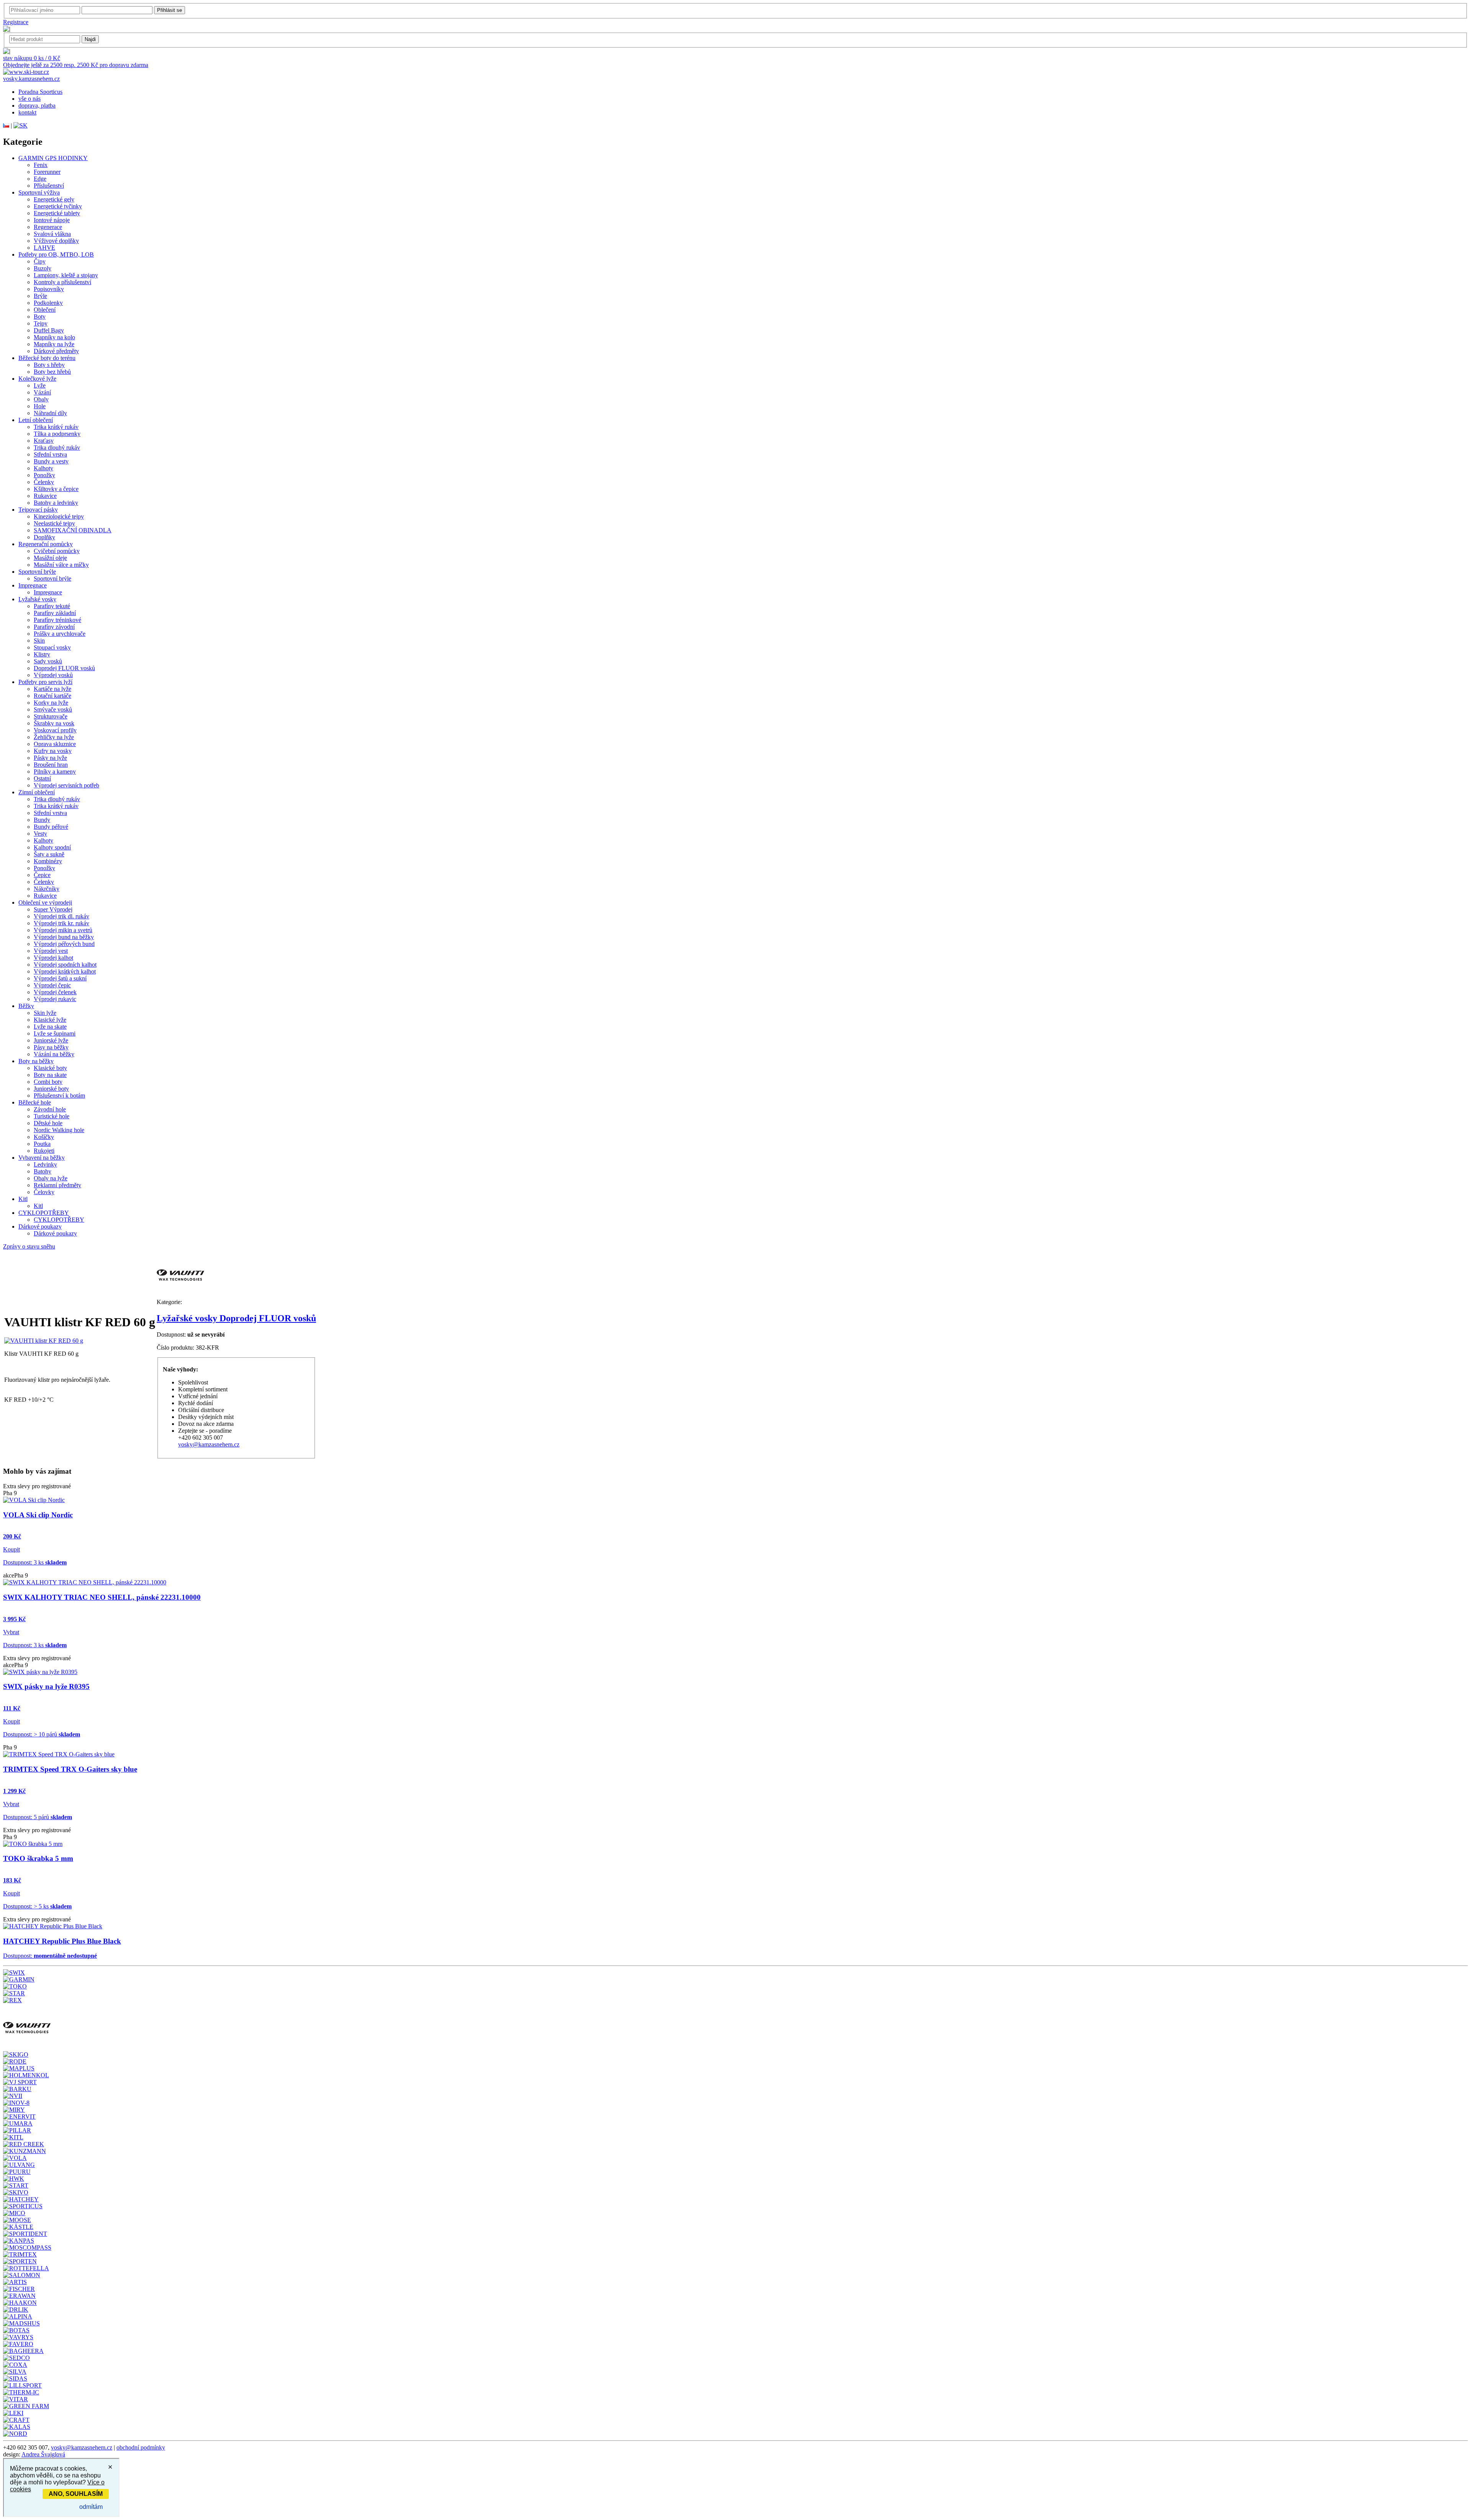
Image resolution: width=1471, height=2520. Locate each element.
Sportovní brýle (37, 572)
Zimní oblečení (37, 792)
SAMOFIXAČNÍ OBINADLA (73, 530)
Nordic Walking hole (59, 1130)
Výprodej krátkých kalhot (65, 971)
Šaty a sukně (49, 854)
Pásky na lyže (50, 758)
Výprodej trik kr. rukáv (61, 923)
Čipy (40, 261)
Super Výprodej (53, 909)
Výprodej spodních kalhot (65, 965)
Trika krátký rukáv (56, 427)
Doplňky (44, 537)
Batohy (43, 1171)
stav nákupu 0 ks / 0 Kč (32, 58)
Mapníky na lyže (54, 344)
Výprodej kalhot (53, 958)
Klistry (42, 654)
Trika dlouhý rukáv (57, 448)
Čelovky (44, 1192)
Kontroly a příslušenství (62, 282)
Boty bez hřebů (52, 372)
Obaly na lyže (51, 1178)
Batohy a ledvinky (56, 503)
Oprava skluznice (55, 744)
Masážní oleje (50, 558)
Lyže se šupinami (55, 1033)
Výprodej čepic (52, 985)
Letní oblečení (36, 420)
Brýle (40, 296)
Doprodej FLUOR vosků (64, 668)
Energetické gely (54, 199)
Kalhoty (43, 468)
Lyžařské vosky (37, 599)
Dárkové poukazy (40, 1226)
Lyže (40, 385)
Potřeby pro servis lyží (45, 682)
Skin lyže (45, 1013)
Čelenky (44, 482)
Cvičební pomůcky (57, 551)
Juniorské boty (51, 1089)
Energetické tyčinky (58, 206)
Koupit (11, 1549)
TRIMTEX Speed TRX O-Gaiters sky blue (70, 1769)
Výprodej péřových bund (64, 944)
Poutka (42, 1144)
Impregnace (33, 585)
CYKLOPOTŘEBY (44, 1213)
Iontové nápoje (52, 220)
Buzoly (43, 268)
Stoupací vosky (52, 647)
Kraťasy (44, 441)
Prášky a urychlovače (60, 634)
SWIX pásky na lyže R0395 (46, 1686)
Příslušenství (49, 186)
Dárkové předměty (56, 351)
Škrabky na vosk (54, 723)
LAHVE (44, 248)
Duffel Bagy (49, 330)
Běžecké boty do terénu (47, 358)
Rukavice (45, 496)
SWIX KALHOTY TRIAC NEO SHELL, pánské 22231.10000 (102, 1597)
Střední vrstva (50, 454)
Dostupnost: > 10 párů (42, 1734)
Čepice (42, 875)
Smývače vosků (53, 709)
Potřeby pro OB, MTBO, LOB (56, 254)
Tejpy (41, 323)
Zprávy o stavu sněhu (29, 1246)
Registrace (16, 22)
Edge (40, 179)
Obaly (41, 399)
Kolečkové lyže (37, 379)
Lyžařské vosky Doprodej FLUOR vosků (236, 1318)
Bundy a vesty (51, 461)
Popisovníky (49, 289)
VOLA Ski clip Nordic (38, 1515)
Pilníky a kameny (55, 772)
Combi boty (48, 1082)
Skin (39, 641)
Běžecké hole (35, 1102)
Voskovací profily (55, 730)
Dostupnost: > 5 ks (37, 1906)
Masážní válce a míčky (61, 565)
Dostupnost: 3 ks (35, 1562)
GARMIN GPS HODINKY (53, 158)
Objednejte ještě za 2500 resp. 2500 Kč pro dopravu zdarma (76, 65)
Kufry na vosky (53, 751)
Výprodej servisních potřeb (66, 785)
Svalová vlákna (52, 234)
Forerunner (47, 172)
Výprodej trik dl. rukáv (61, 916)
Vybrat (11, 1632)
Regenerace (48, 227)
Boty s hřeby (49, 365)
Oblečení (45, 310)
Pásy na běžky (51, 1047)
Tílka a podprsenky (57, 434)
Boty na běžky (36, 1061)
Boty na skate (50, 1075)
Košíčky (44, 1137)
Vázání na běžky (54, 1054)
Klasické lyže (50, 1020)
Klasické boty (50, 1068)
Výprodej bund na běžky (64, 937)
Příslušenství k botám (59, 1096)
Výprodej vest (51, 951)
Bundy (42, 820)
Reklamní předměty (57, 1185)
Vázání (42, 392)
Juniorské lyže (51, 1040)
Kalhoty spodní (52, 847)
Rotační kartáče (52, 696)
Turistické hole (52, 1116)
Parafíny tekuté (52, 606)
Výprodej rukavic (55, 999)
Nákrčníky (47, 889)
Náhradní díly (50, 413)
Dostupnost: (50, 1956)
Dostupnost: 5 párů (38, 1817)
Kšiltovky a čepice (56, 489)
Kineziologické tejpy (59, 516)
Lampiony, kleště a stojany (66, 275)
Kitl (23, 1199)
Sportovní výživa (39, 192)
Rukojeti (44, 1151)
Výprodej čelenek (55, 992)
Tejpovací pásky (38, 510)
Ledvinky (45, 1164)
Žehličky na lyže (54, 737)
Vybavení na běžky (42, 1158)
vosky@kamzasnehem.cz (209, 1444)
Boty (40, 317)
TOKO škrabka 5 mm (38, 1858)
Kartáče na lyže (52, 689)
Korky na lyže (51, 703)
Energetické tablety (57, 213)
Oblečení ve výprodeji (45, 902)
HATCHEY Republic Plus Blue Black (62, 1941)
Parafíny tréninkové (57, 620)
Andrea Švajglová (43, 2454)
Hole (40, 406)
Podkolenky (48, 303)
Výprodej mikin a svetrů (63, 930)
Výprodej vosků (53, 675)
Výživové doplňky (56, 241)
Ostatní (42, 778)
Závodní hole (50, 1109)
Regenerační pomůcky (46, 544)
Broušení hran (51, 765)
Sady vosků (48, 661)
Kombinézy (48, 861)
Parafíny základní (55, 613)
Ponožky (44, 475)
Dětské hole (48, 1123)
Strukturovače (51, 716)
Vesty (40, 834)
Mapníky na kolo (54, 337)
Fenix (41, 165)
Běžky (26, 1006)
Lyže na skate (50, 1027)
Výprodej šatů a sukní (60, 978)
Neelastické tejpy (54, 523)
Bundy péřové (51, 827)
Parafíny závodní (54, 627)
